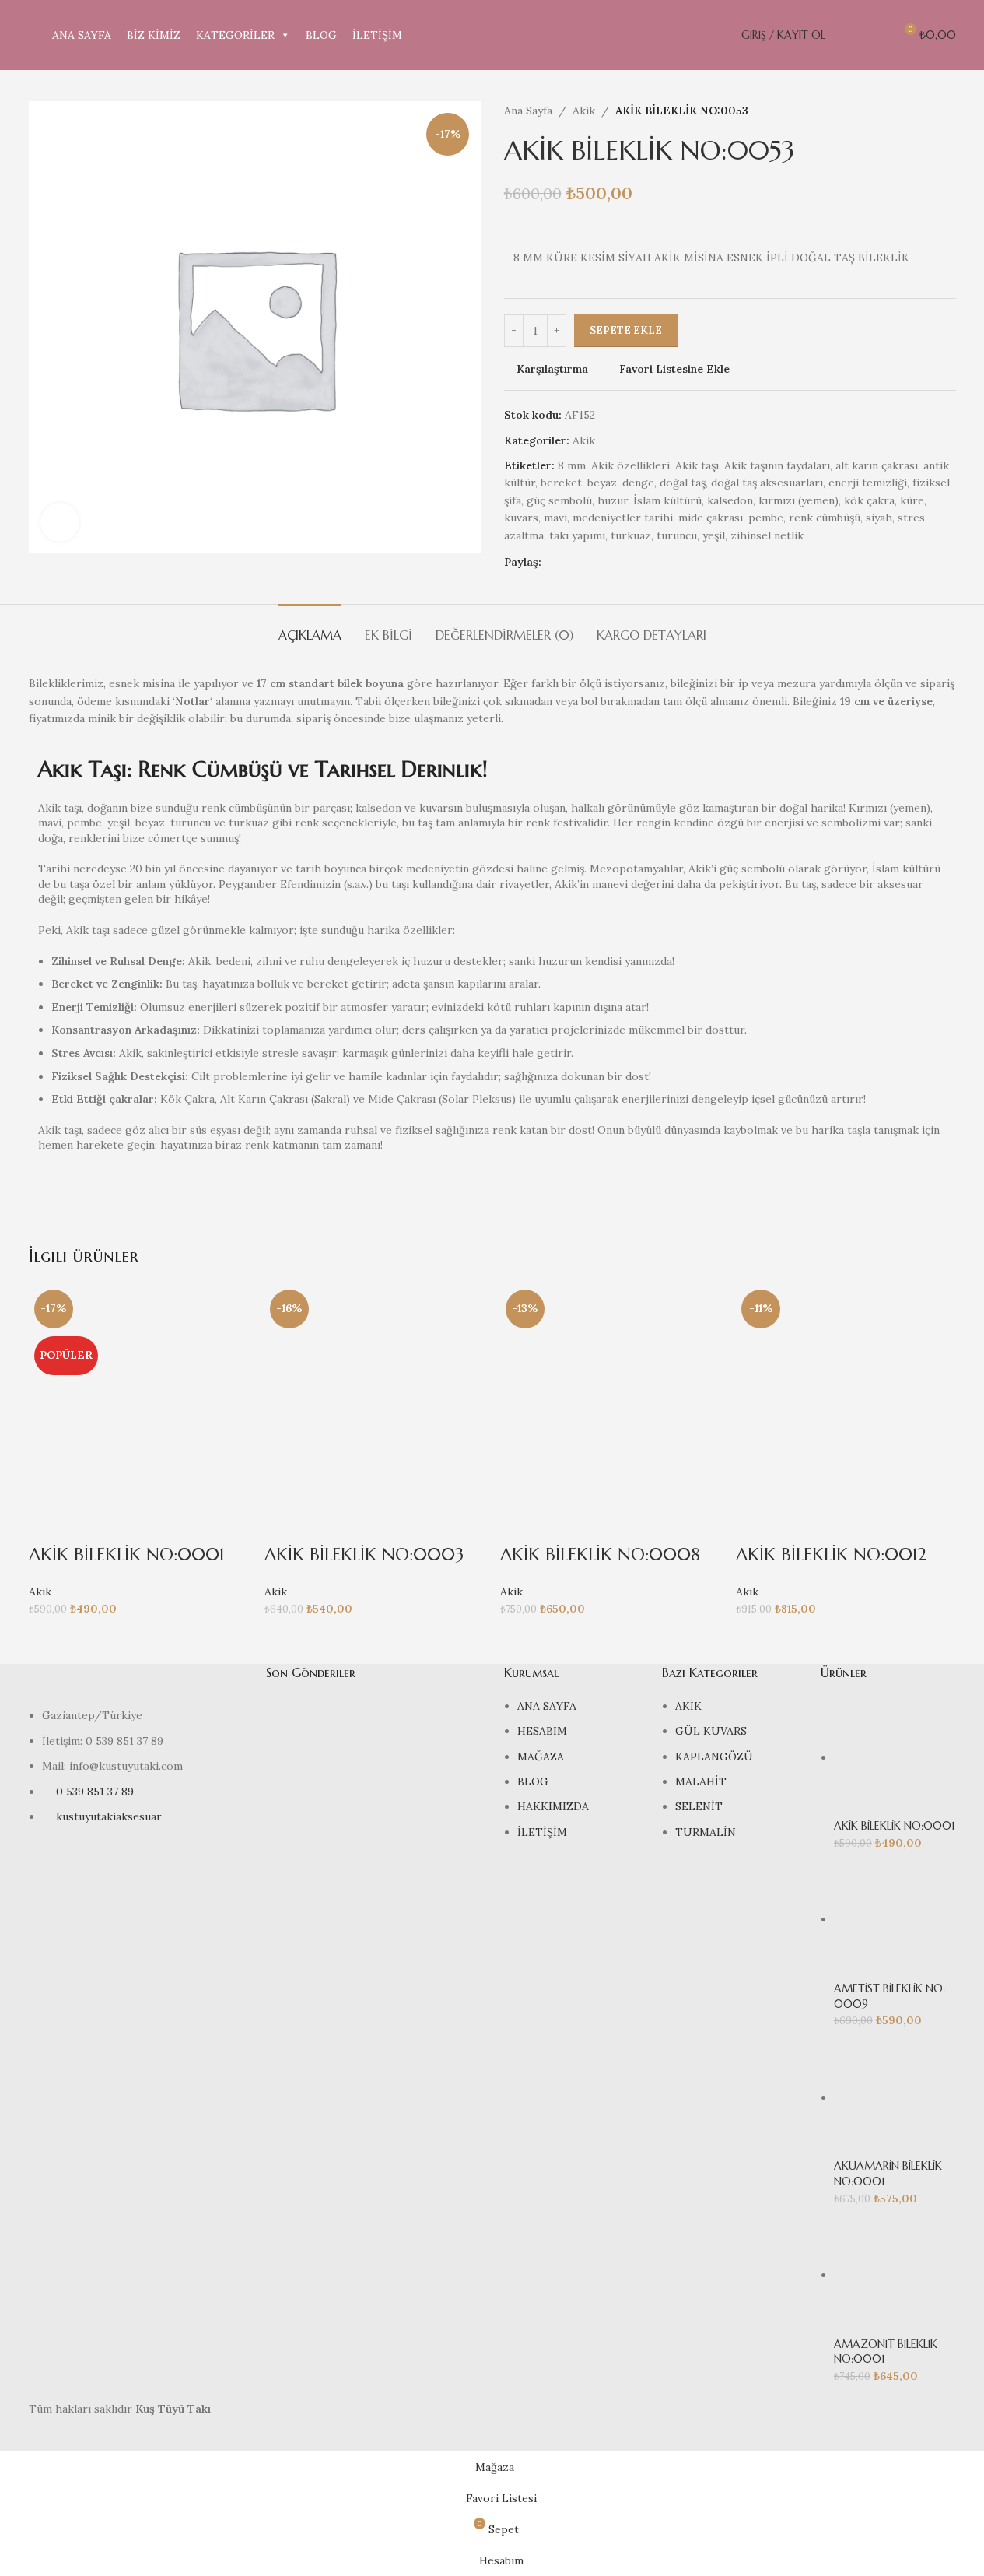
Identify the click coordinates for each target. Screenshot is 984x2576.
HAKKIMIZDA (553, 1806)
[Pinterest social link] (607, 562)
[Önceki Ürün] (909, 111)
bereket (561, 483)
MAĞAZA (541, 1757)
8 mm (572, 465)
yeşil (714, 535)
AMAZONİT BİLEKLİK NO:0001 (886, 2352)
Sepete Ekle (626, 330)
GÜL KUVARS (711, 1731)
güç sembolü (559, 500)
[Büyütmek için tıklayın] (60, 522)
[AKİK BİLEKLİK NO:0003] (375, 1394)
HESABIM (542, 1731)
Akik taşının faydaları (777, 465)
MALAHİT (701, 1781)
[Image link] (136, 1684)
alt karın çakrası (877, 465)
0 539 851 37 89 (95, 1792)
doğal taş (683, 483)
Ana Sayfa (528, 111)
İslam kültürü (667, 500)
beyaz (602, 483)
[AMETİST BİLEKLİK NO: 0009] (895, 1919)
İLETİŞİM (377, 35)
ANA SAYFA (82, 35)
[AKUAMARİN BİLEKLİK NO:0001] (895, 2097)
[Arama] (847, 35)
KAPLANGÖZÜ (714, 1757)
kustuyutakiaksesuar (109, 1816)
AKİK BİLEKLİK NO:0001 (126, 1555)
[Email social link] (588, 562)
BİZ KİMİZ (154, 35)
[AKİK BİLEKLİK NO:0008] (610, 1394)
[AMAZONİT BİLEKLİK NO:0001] (895, 2275)
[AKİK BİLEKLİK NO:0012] (846, 1394)
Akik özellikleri (630, 465)
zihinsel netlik (767, 535)
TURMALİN (706, 1832)
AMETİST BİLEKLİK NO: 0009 (889, 1996)
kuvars (521, 518)
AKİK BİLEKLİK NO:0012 (831, 1555)
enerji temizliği (868, 483)
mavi (555, 518)
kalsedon (730, 500)
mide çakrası (711, 518)
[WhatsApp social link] (625, 562)
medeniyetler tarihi (623, 518)
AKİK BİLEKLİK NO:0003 (364, 1555)
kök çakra (869, 500)
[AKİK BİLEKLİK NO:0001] (139, 1394)
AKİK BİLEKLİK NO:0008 (600, 1555)
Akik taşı (697, 465)
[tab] (310, 628)
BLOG (321, 35)
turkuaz (631, 535)
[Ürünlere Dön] (928, 111)
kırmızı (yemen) (798, 500)
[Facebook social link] (551, 562)
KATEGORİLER (235, 35)
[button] (48, 1524)
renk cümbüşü (825, 518)
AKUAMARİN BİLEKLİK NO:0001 (888, 2174)
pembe (766, 518)
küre (912, 500)
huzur (613, 500)
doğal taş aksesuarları (767, 483)
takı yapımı (577, 535)
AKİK (688, 1706)
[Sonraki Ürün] (947, 111)
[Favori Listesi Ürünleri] (875, 35)
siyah (879, 518)
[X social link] (569, 562)
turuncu (677, 535)
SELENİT (699, 1806)
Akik (584, 111)
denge (638, 483)
